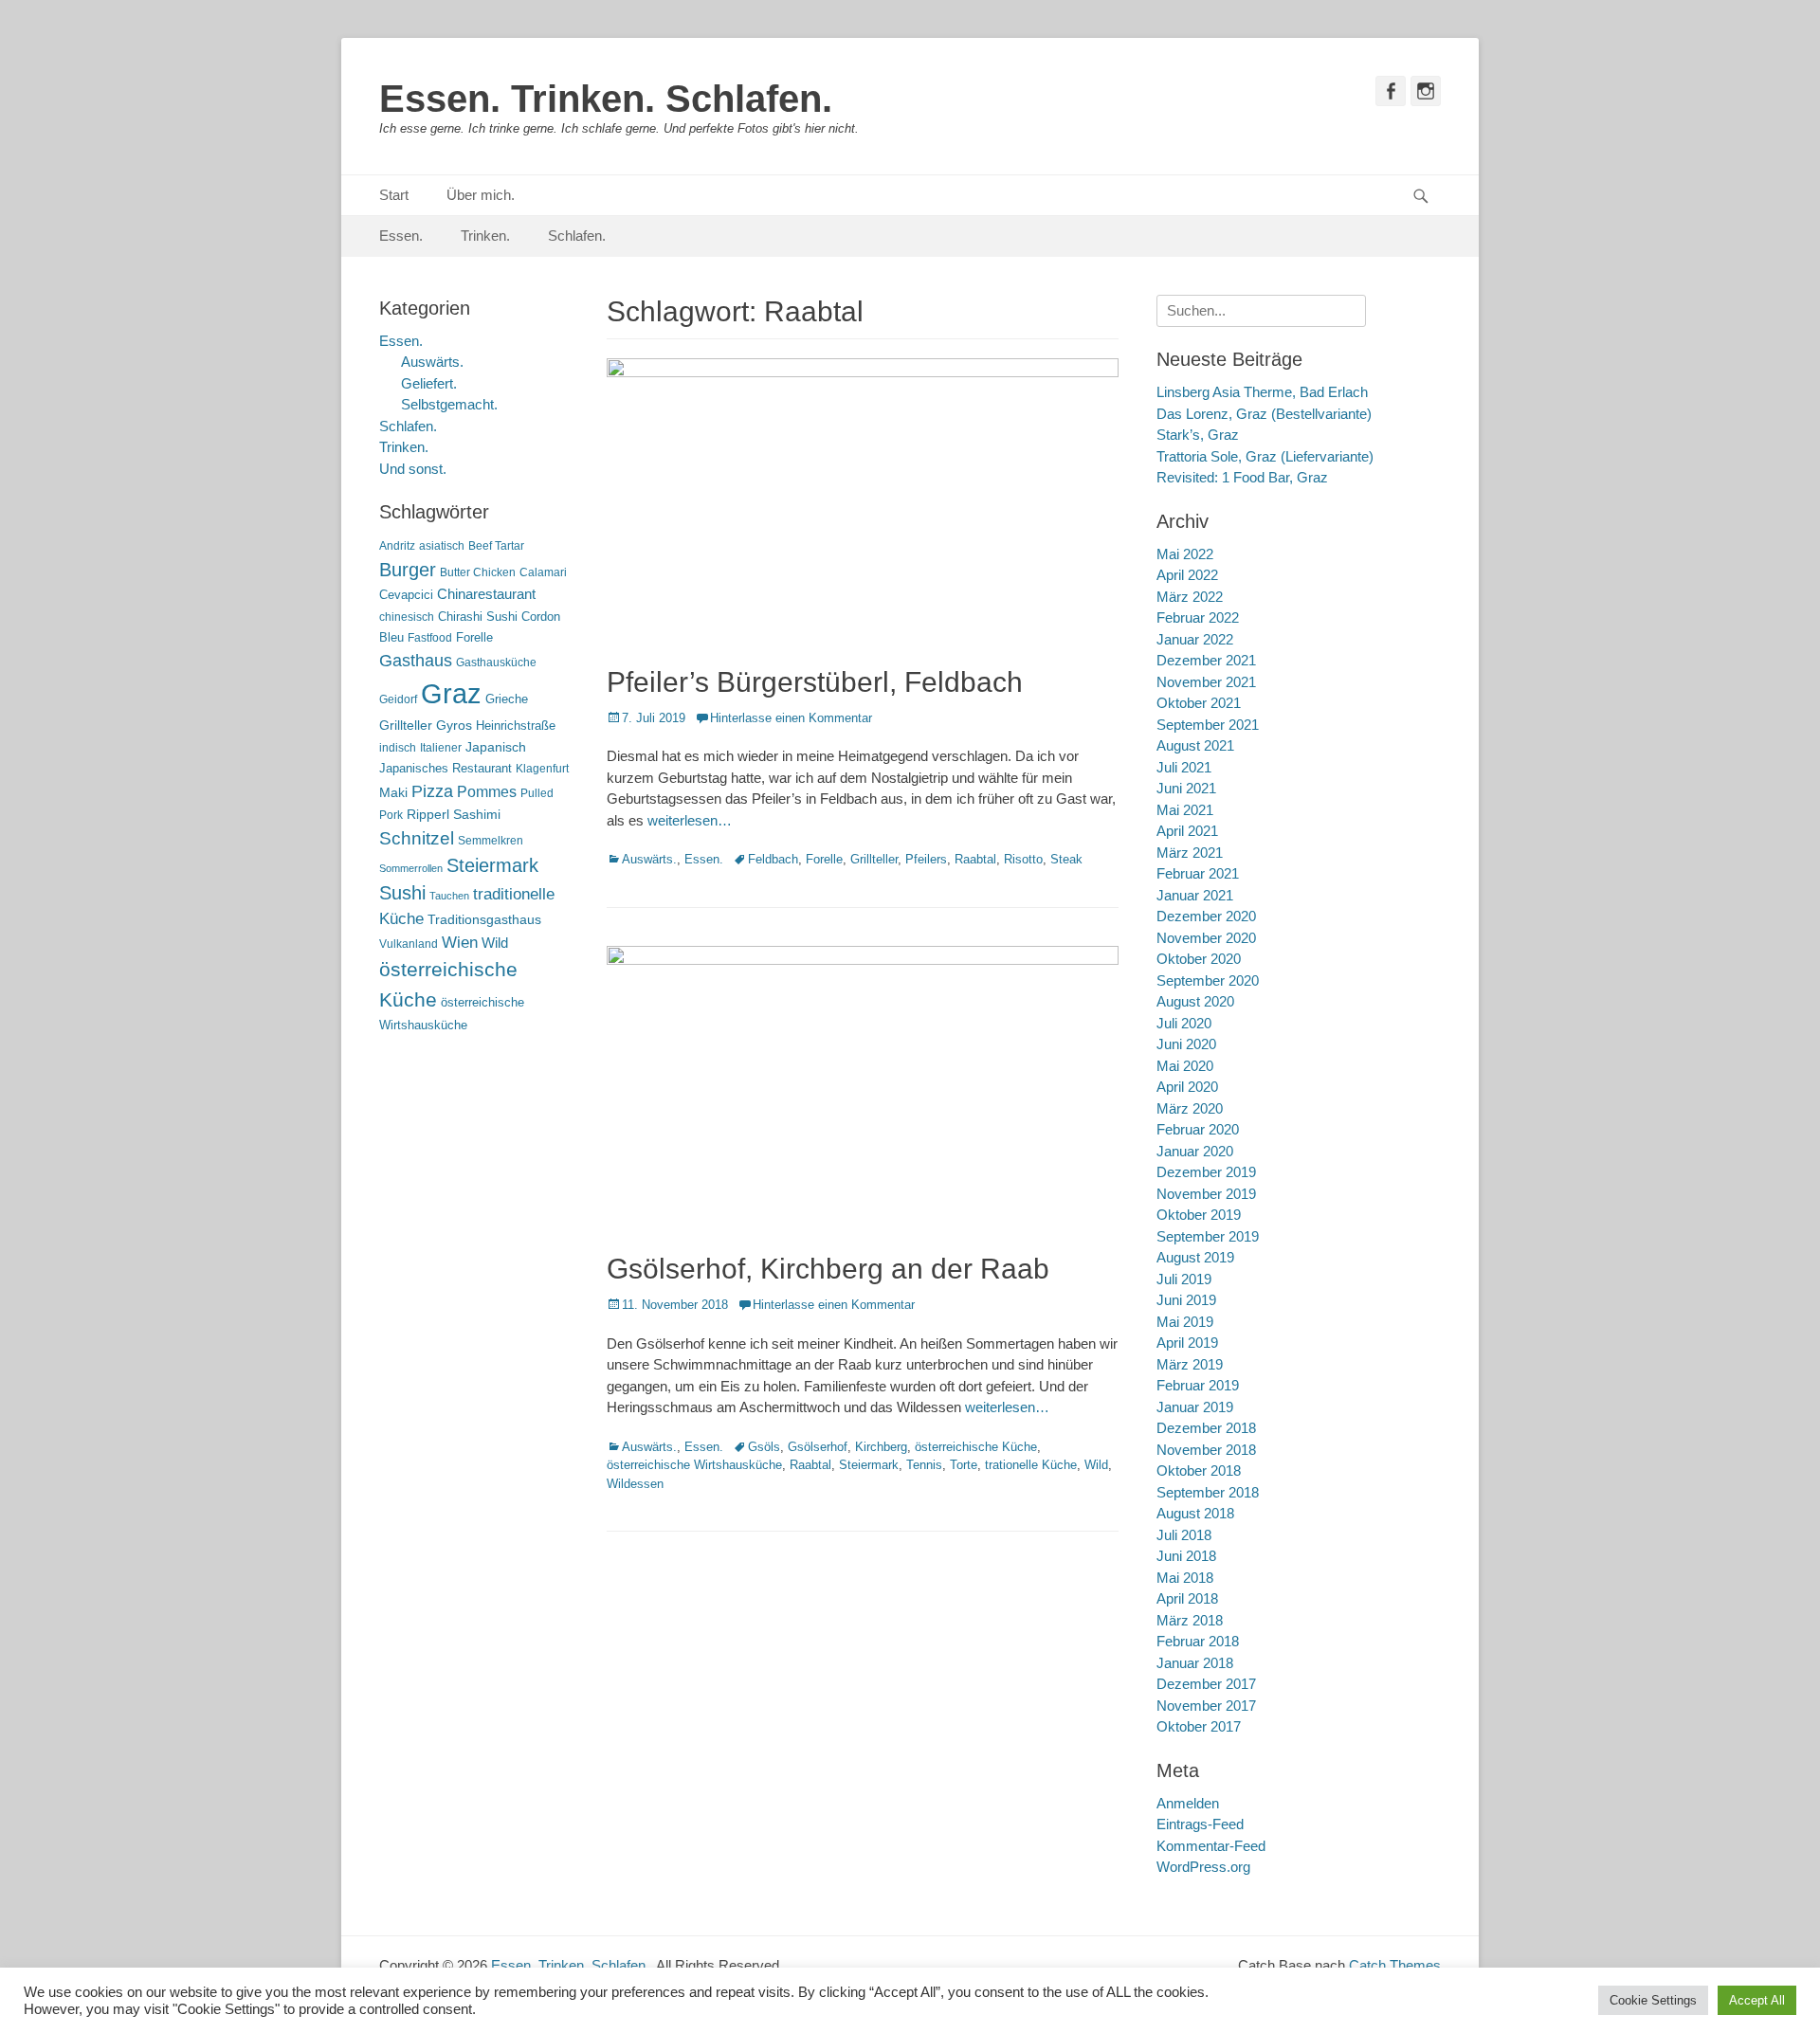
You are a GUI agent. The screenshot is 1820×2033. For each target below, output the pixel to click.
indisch (398, 748)
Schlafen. (577, 236)
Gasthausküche (496, 663)
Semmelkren (491, 841)
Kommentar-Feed (1211, 1846)
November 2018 (1206, 1450)
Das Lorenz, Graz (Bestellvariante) (1264, 414)
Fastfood (430, 638)
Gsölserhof (818, 1447)
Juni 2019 (1186, 1300)
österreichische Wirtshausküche (694, 1465)
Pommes (487, 791)
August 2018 (1195, 1513)
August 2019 (1195, 1257)
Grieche (507, 699)
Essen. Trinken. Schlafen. (606, 99)
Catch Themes (1395, 1965)
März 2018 (1190, 1620)
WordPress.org (1203, 1867)
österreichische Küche (976, 1447)
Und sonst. (413, 469)
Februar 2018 (1198, 1641)
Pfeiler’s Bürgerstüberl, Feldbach (815, 682)
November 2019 (1206, 1194)
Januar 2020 (1195, 1151)
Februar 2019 (1198, 1385)
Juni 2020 (1186, 1044)
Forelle (824, 859)
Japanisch (496, 747)
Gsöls (764, 1447)
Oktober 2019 (1199, 1215)
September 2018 (1208, 1492)
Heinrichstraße (516, 726)
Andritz (397, 546)
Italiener (441, 748)
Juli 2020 (1184, 1023)
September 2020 (1208, 980)
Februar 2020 (1198, 1129)
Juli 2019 (1184, 1279)
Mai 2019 (1185, 1322)
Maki (393, 792)
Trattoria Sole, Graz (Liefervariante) (1265, 456)
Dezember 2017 (1206, 1684)
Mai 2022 (1185, 554)
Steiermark (869, 1465)
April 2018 (1187, 1598)
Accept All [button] (1757, 2000)
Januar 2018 (1195, 1663)
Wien (460, 943)
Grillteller (874, 859)
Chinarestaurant (486, 594)
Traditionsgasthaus (484, 919)
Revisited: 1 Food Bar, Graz (1242, 477)
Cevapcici (406, 595)
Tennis (924, 1465)
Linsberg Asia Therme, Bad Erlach (1262, 392)
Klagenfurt (542, 769)
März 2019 (1190, 1364)
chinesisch (407, 617)
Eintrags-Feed (1200, 1824)
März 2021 (1190, 853)
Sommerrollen (411, 868)
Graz (451, 693)
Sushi (402, 893)
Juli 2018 (1184, 1535)
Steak (1066, 859)
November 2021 (1206, 682)
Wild (1096, 1465)
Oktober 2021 (1199, 703)
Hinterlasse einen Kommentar (791, 718)
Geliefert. (429, 383)
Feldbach (773, 859)
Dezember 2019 (1206, 1172)
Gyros (454, 726)
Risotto (1023, 859)
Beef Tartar (496, 546)
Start (394, 195)
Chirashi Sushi (478, 617)
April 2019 (1187, 1343)
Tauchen (449, 896)
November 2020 (1206, 938)
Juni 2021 (1186, 788)
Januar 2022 (1195, 639)
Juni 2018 (1186, 1556)
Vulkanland (409, 944)
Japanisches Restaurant (446, 768)
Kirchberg (881, 1447)
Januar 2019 (1195, 1407)
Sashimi (477, 815)
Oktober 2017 (1199, 1726)
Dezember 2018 (1206, 1428)
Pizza (432, 791)
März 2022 (1190, 597)
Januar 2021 (1195, 895)
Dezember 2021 (1206, 660)
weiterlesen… (690, 820)
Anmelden (1188, 1803)
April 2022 (1187, 575)
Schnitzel (417, 838)
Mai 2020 (1185, 1066)
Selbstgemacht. (449, 404)
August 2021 (1195, 745)
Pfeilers (926, 859)
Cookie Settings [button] (1653, 2000)
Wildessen (635, 1484)
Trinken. (485, 236)
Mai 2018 (1185, 1578)
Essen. (401, 236)
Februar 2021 (1198, 873)
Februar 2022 (1198, 617)
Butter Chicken (478, 572)
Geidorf (398, 699)
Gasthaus (416, 661)
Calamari (543, 572)
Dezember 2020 (1206, 916)
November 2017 (1206, 1706)
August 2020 (1195, 1001)
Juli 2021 (1184, 767)
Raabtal (975, 859)
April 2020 (1187, 1087)
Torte (964, 1465)
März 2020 (1190, 1108)
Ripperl (428, 815)
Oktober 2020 (1199, 959)
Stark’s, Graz (1198, 435)
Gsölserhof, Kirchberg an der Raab (828, 1269)
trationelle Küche (1031, 1465)
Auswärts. (649, 859)
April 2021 (1187, 831)
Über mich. (481, 195)
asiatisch (442, 546)
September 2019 (1208, 1236)
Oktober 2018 (1199, 1470)
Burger (408, 570)
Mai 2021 (1185, 810)
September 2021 (1208, 725)
